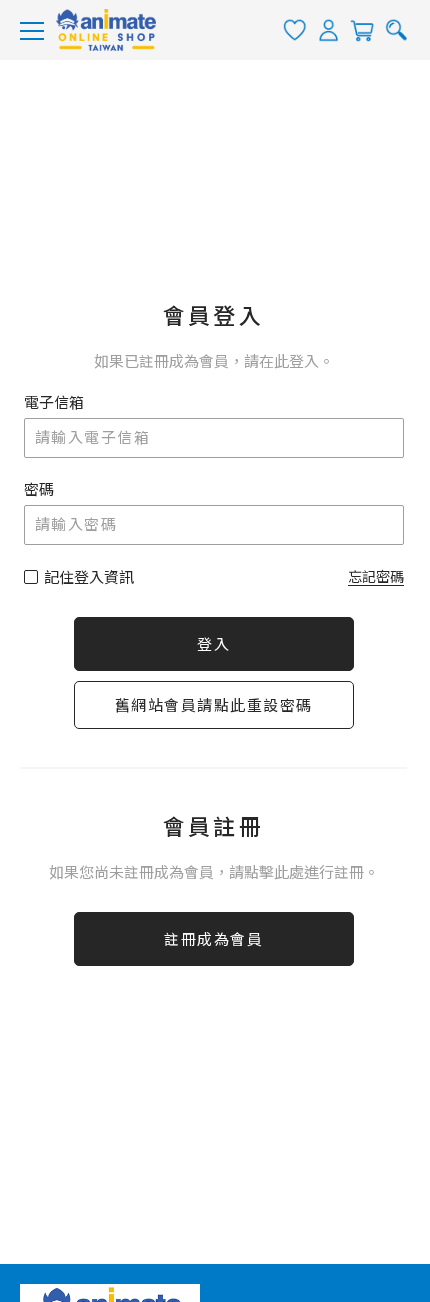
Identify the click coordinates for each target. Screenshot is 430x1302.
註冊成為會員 (213, 940)
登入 (213, 645)
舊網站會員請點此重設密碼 (214, 706)
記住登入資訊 (89, 578)
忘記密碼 (376, 577)
